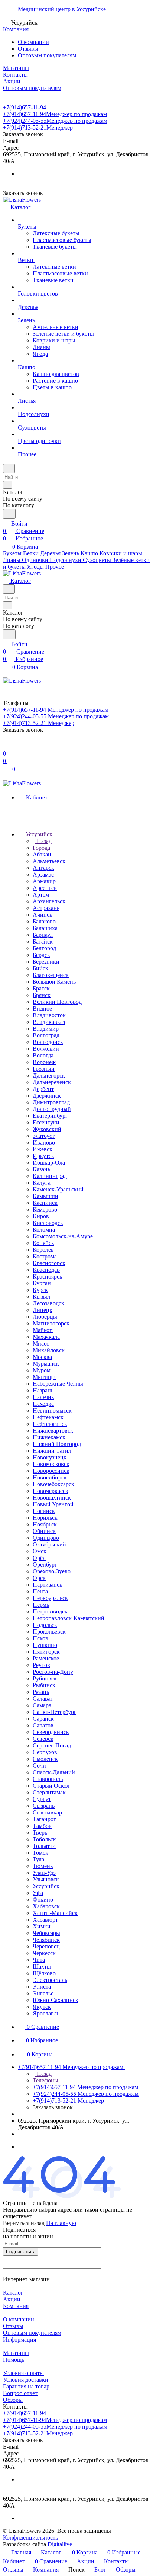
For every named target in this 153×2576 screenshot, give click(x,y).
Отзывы (28, 49)
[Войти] (6, 746)
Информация (19, 2339)
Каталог (13, 2293)
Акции (12, 2299)
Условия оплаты (23, 2373)
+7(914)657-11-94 (25, 107)
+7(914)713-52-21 (38, 127)
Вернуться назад (24, 2223)
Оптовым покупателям (47, 55)
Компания (16, 2306)
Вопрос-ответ (20, 2393)
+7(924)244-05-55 (55, 121)
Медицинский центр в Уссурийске (62, 9)
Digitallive (60, 2544)
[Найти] (9, 514)
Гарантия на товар (26, 2386)
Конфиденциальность (30, 2537)
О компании (33, 42)
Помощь (14, 2360)
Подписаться (21, 2252)
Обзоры (13, 2400)
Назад (43, 841)
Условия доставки (26, 2380)
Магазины (16, 2353)
